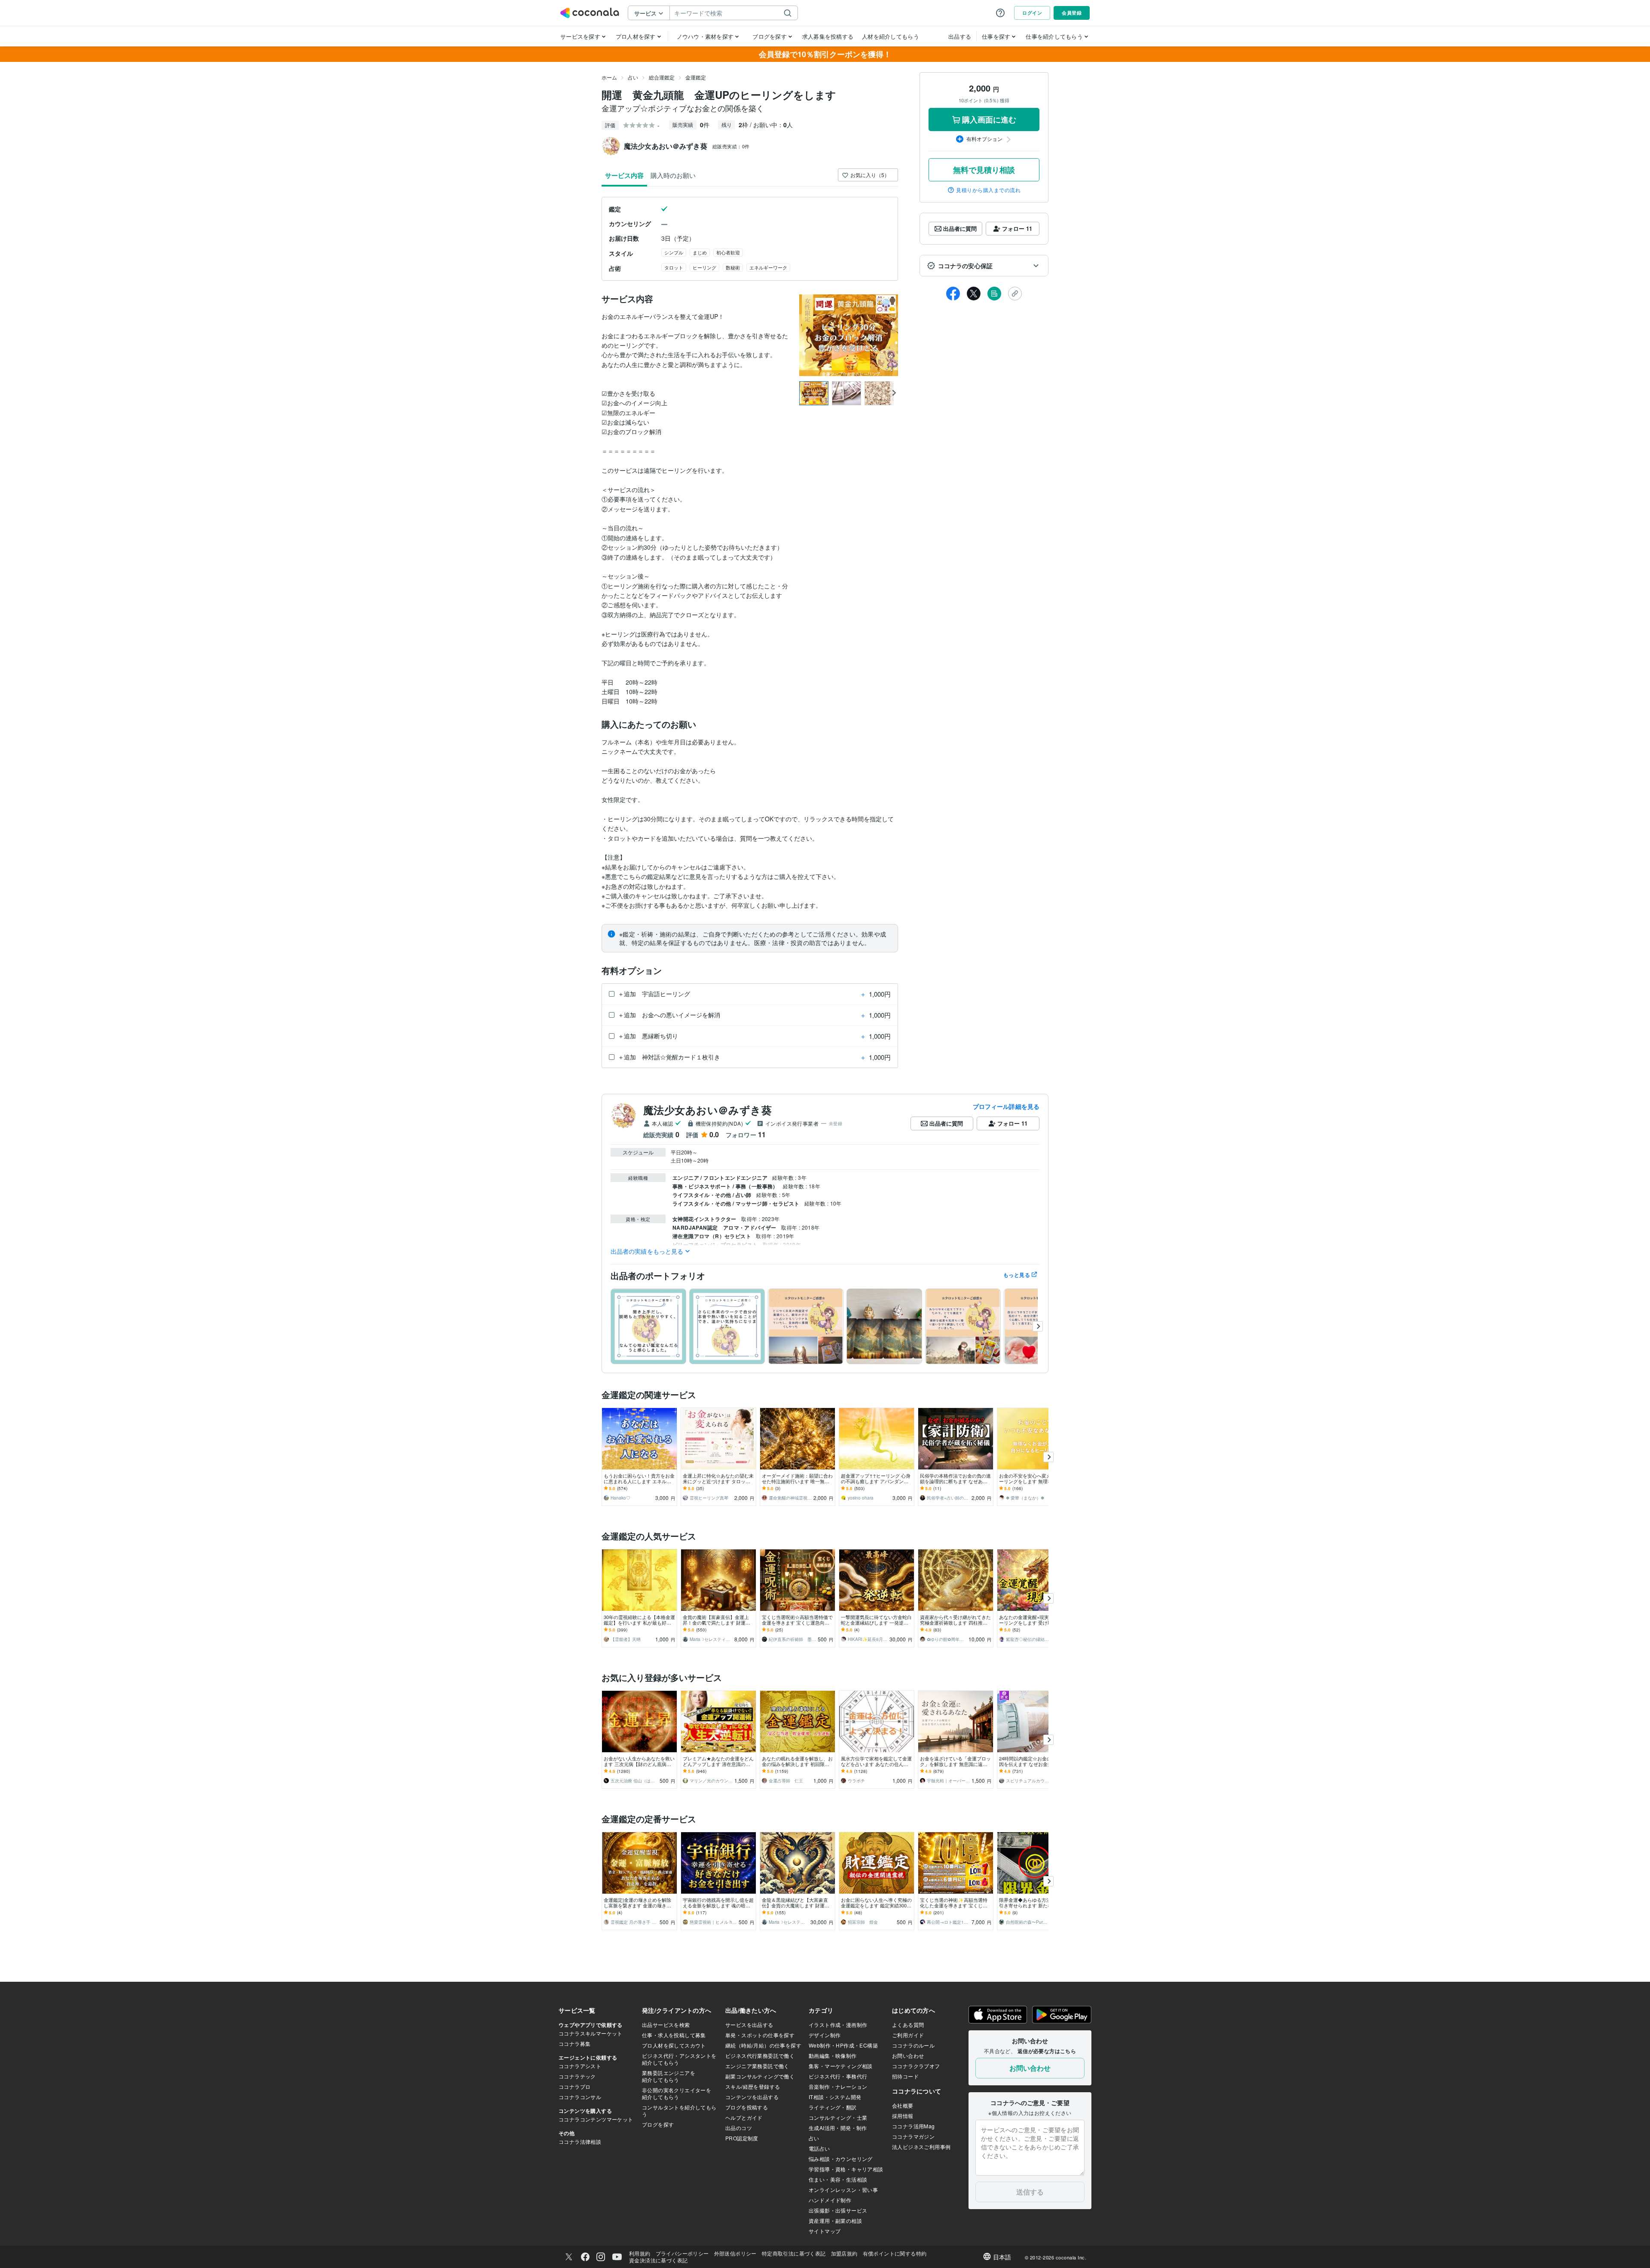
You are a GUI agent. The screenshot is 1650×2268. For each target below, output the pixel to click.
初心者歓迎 (728, 252)
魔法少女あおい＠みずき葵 (707, 1110)
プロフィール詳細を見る (1006, 1106)
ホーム (609, 77)
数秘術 (733, 267)
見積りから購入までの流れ (988, 190)
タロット (674, 267)
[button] (984, 266)
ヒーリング (704, 267)
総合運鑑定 (662, 77)
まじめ (700, 252)
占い (633, 77)
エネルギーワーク (768, 267)
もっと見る (1017, 1275)
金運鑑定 (696, 77)
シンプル (674, 252)
